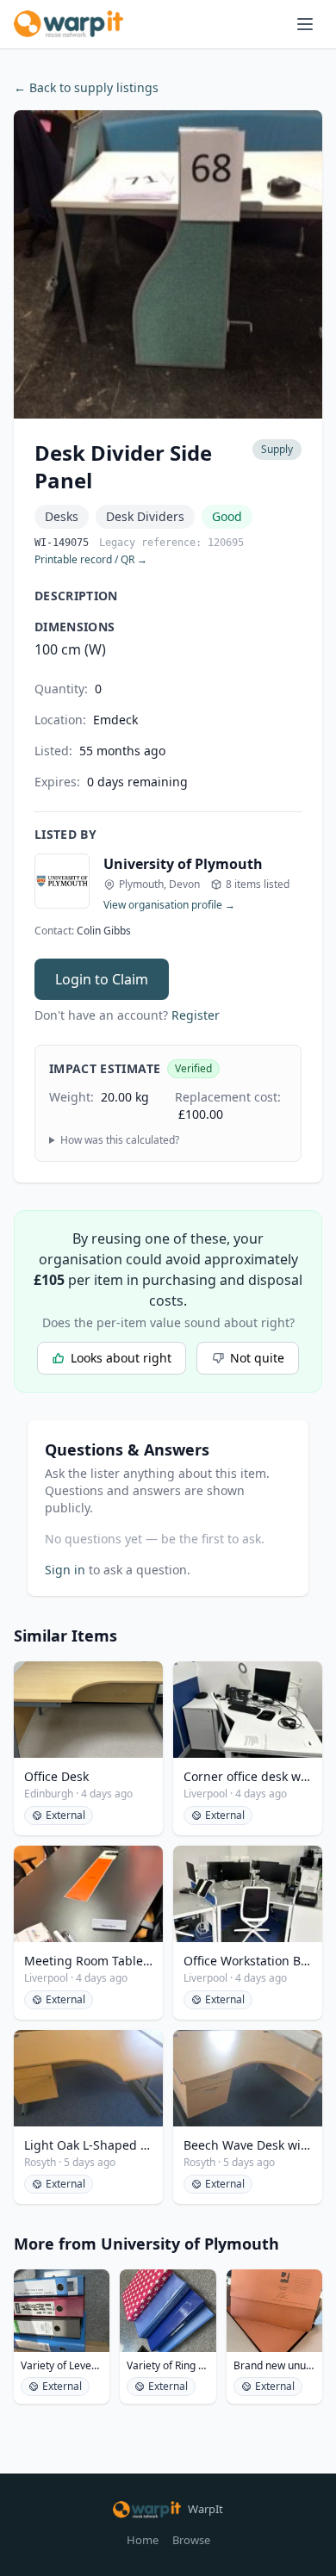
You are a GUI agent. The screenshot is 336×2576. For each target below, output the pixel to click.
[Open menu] (305, 24)
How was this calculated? (120, 1140)
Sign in (65, 1570)
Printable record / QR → (91, 560)
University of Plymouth (183, 864)
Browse (191, 2540)
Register (196, 1015)
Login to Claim (102, 979)
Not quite (257, 1358)
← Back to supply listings (86, 87)
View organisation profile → (169, 905)
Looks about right (121, 1358)
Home (143, 2540)
